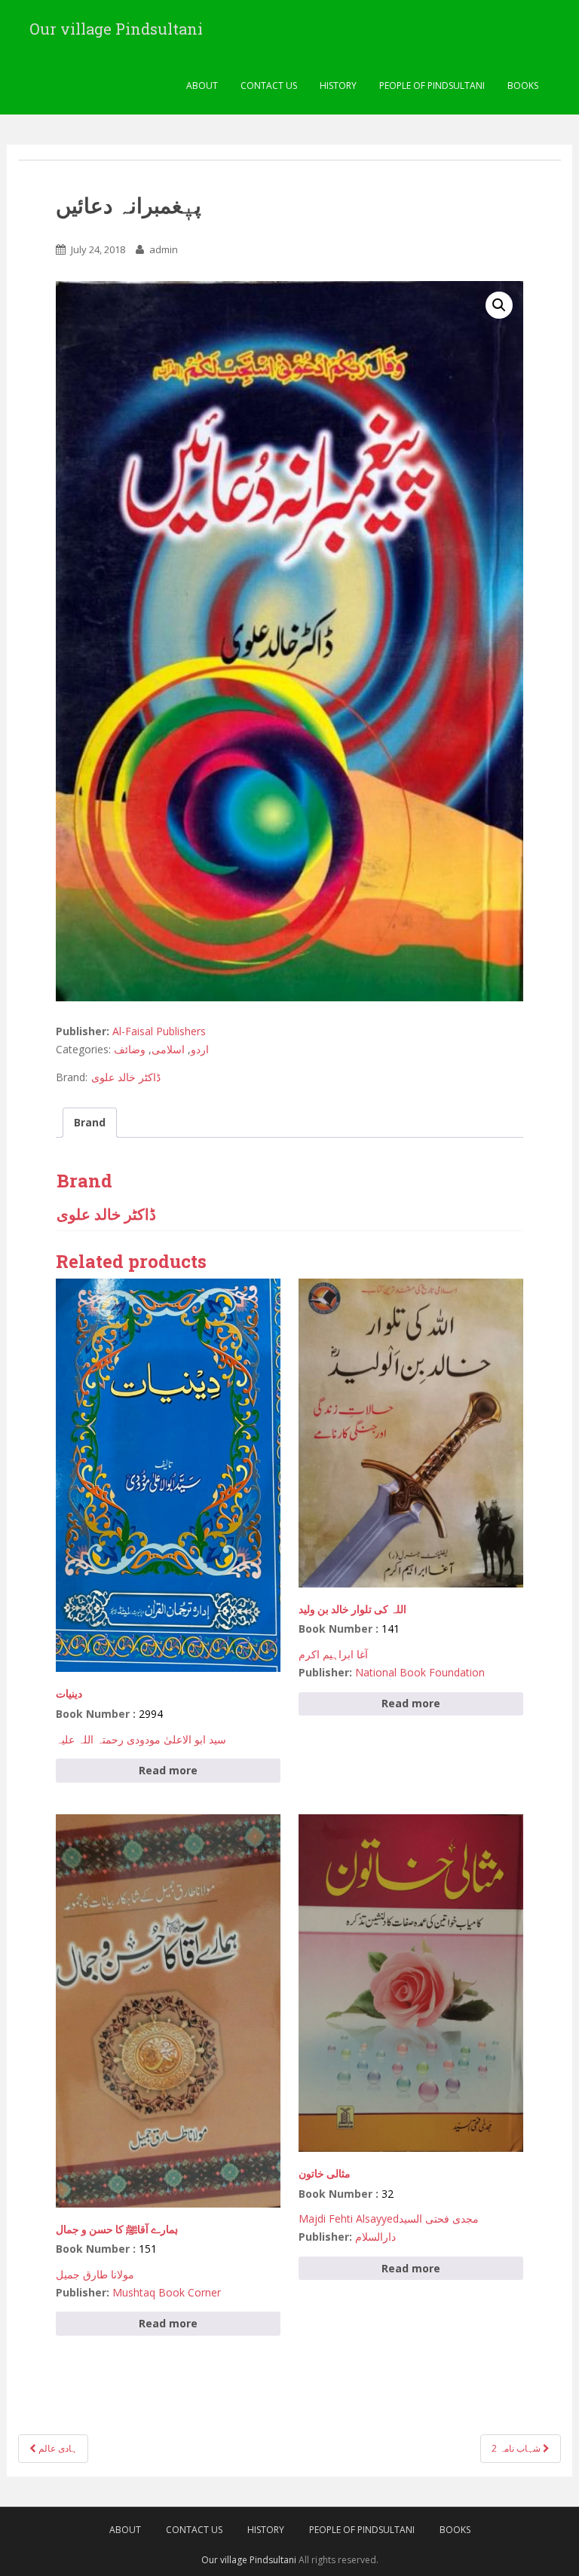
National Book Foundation (420, 1672)
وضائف (130, 1049)
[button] (499, 305)
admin (164, 249)
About (202, 86)
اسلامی (168, 1049)
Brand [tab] (90, 1122)
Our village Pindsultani (116, 29)
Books (523, 86)
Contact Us (269, 86)
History (338, 86)
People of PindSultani (432, 86)
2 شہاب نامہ (517, 2448)
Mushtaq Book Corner (167, 2292)
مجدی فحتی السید (439, 2218)
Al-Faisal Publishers (159, 1031)
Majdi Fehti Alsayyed (349, 2218)
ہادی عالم (57, 2448)
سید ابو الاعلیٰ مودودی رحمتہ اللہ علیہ (141, 1739)
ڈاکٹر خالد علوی (126, 1077)
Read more (168, 1770)
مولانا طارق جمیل (95, 2274)
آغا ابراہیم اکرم (333, 1654)
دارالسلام (375, 2237)
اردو (200, 1049)
